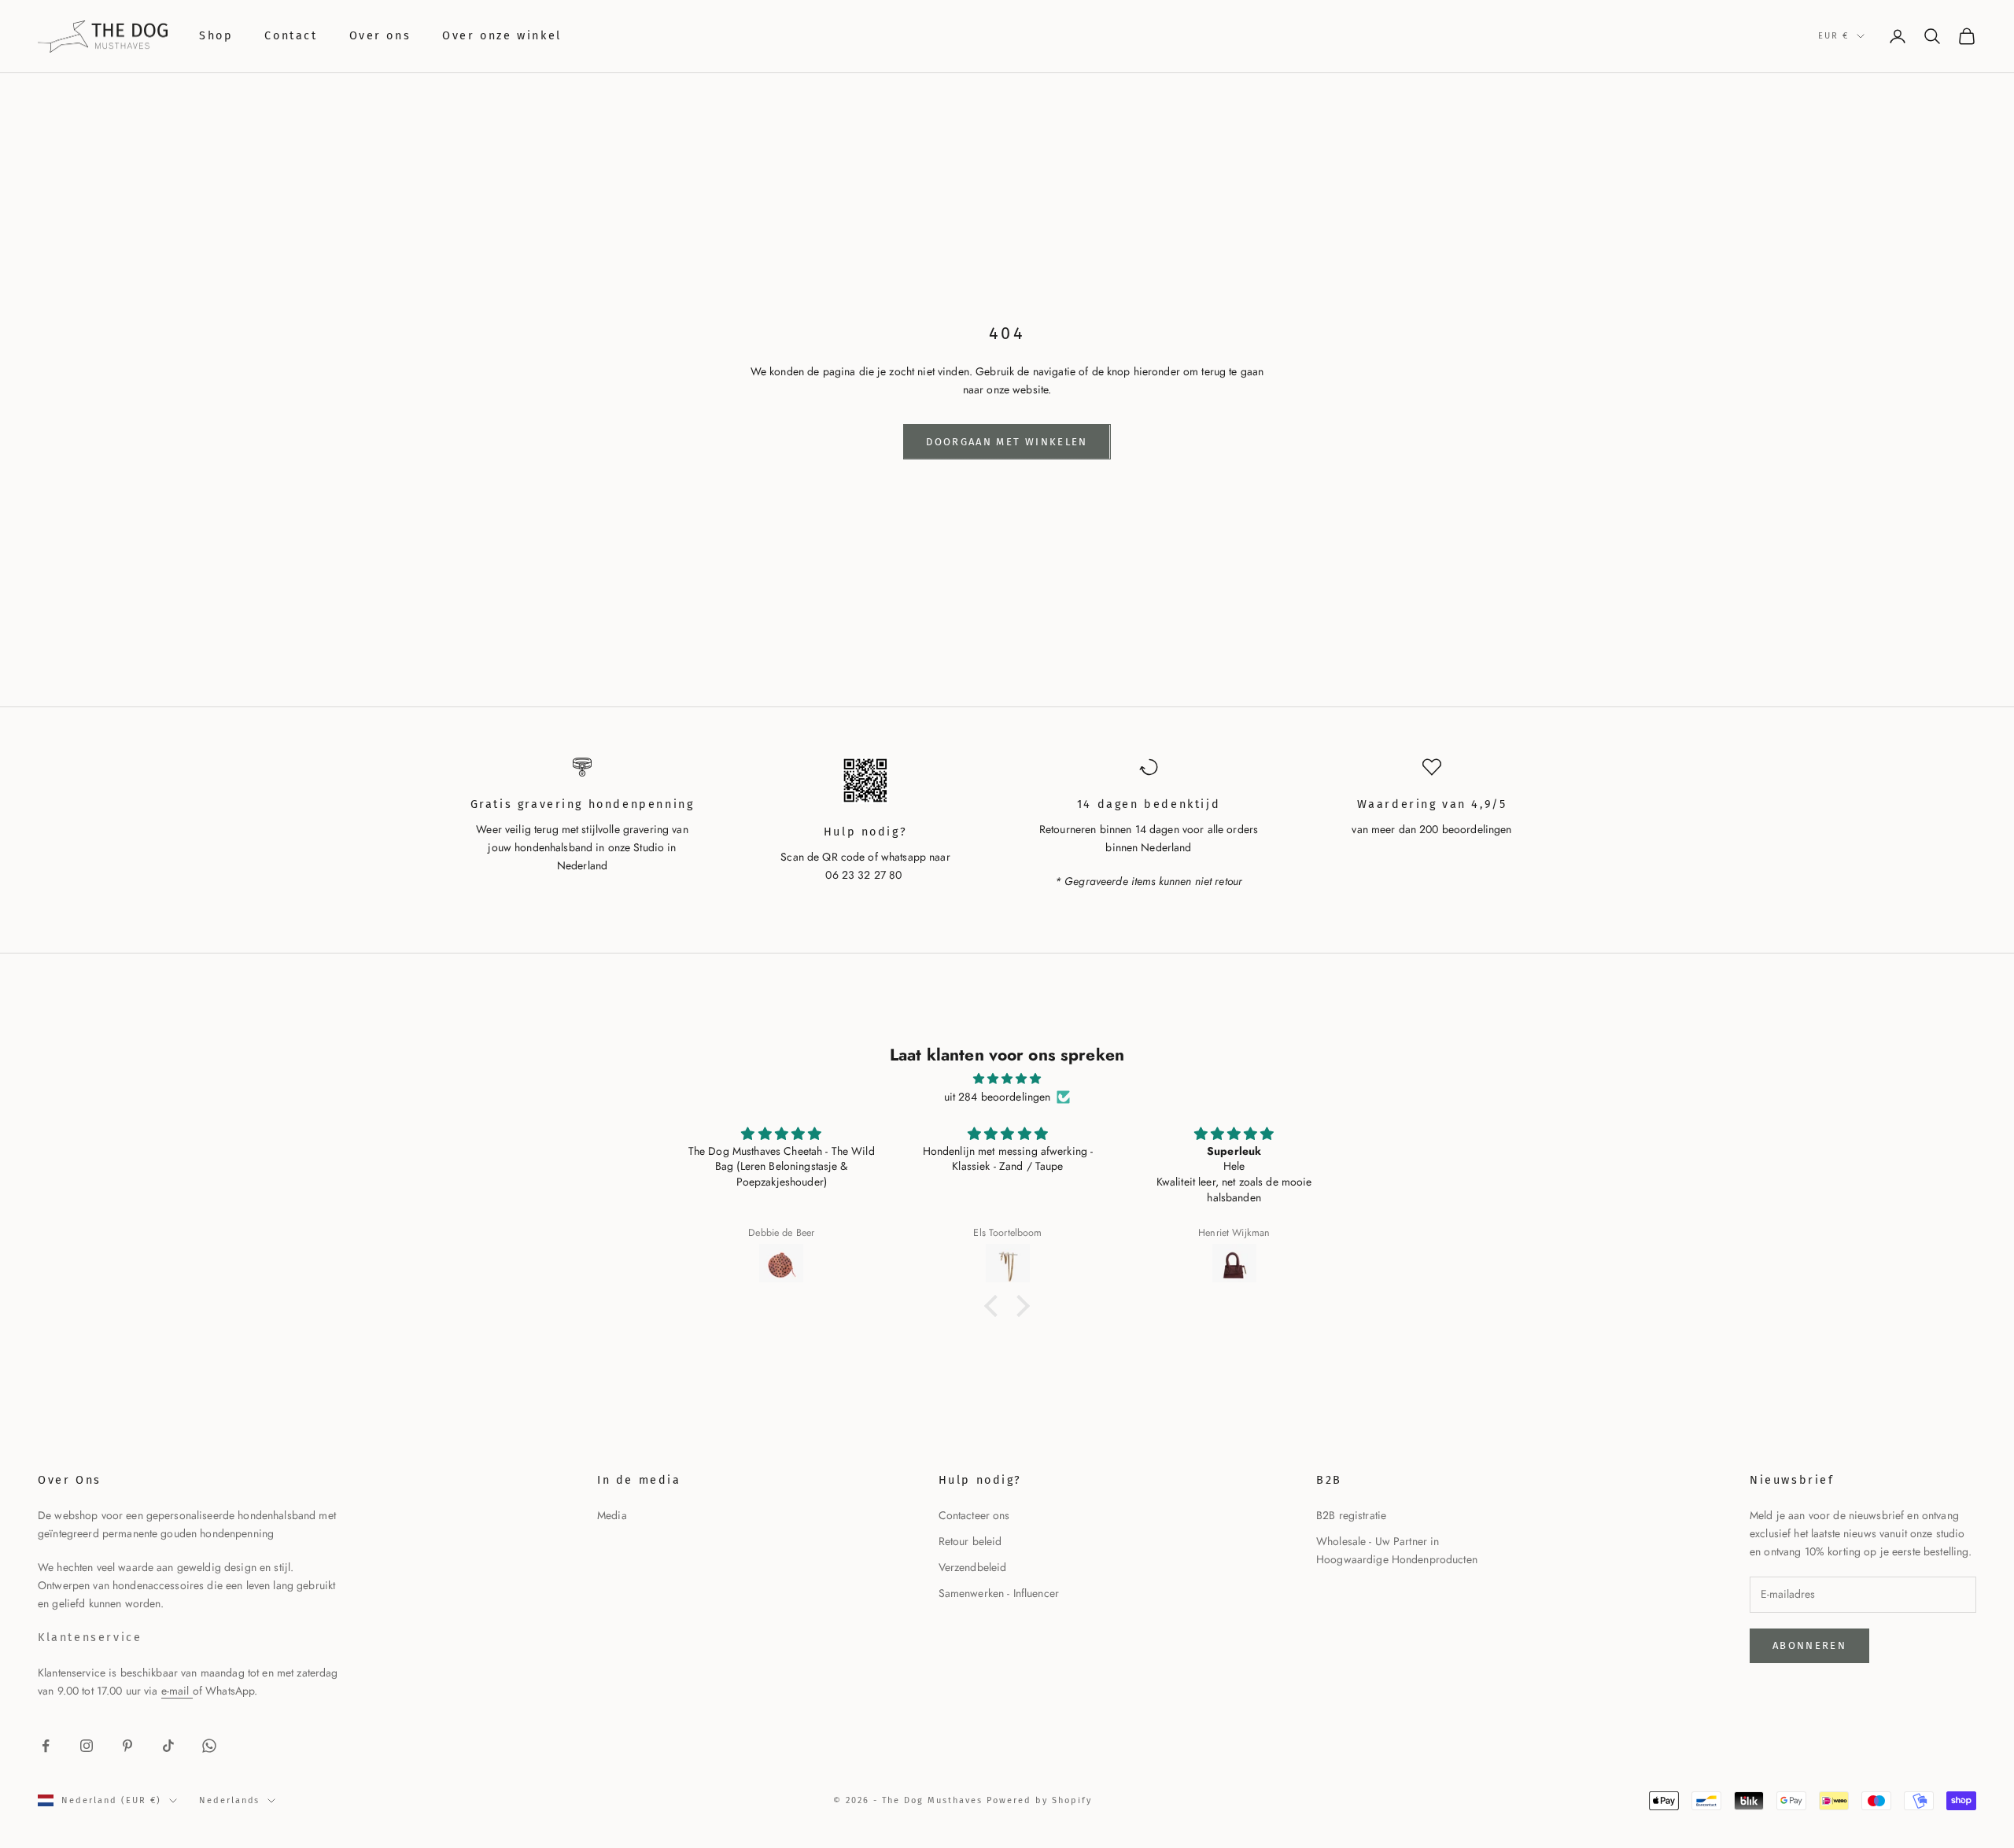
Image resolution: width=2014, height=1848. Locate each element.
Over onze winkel (502, 36)
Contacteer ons (974, 1515)
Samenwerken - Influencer (999, 1593)
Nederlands (230, 1800)
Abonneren (1809, 1645)
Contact (291, 36)
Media (612, 1515)
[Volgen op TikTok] (168, 1746)
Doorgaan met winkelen (1007, 442)
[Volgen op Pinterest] (127, 1746)
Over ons (380, 36)
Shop (216, 36)
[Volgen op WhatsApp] (209, 1746)
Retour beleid (970, 1541)
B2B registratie (1351, 1515)
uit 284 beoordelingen (998, 1097)
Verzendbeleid (973, 1567)
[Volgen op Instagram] (87, 1746)
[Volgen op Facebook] (46, 1746)
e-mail (177, 1691)
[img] (1007, 1079)
